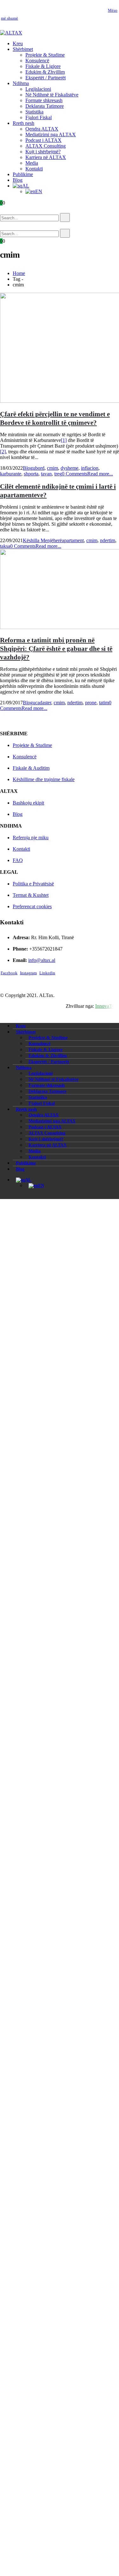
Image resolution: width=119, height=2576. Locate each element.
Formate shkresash (44, 100)
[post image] (60, 348)
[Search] (65, 217)
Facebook (9, 973)
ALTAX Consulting (46, 146)
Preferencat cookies (32, 906)
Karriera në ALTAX (46, 157)
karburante (11, 474)
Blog (18, 180)
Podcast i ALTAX (43, 140)
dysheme (69, 468)
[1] (64, 440)
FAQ (18, 860)
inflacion (90, 468)
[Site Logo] (11, 33)
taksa (5, 546)
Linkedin (47, 973)
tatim (104, 703)
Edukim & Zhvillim (45, 72)
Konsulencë (37, 61)
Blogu (29, 468)
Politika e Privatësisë (33, 884)
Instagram (28, 973)
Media (32, 163)
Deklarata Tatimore (45, 106)
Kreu (18, 43)
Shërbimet (23, 49)
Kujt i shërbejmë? (43, 152)
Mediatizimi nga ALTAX (51, 135)
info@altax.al (42, 960)
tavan (46, 474)
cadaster (43, 703)
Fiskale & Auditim (31, 768)
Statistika (34, 112)
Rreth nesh (23, 123)
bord (40, 468)
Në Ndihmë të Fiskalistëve (52, 95)
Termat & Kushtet (31, 895)
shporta (31, 474)
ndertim (108, 540)
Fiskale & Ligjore (43, 66)
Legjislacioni (38, 89)
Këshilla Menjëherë (42, 540)
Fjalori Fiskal (39, 117)
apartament (73, 540)
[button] (9, 210)
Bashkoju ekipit (28, 803)
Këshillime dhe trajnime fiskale (44, 779)
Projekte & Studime (45, 55)
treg (58, 474)
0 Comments (75, 474)
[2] (3, 452)
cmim (53, 468)
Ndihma (21, 83)
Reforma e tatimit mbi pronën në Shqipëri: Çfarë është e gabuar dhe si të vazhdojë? (56, 649)
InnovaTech (107, 1006)
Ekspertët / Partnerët (46, 78)
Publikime (23, 174)
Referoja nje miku (31, 838)
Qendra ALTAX (42, 129)
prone (91, 703)
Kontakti (34, 169)
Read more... (100, 474)
